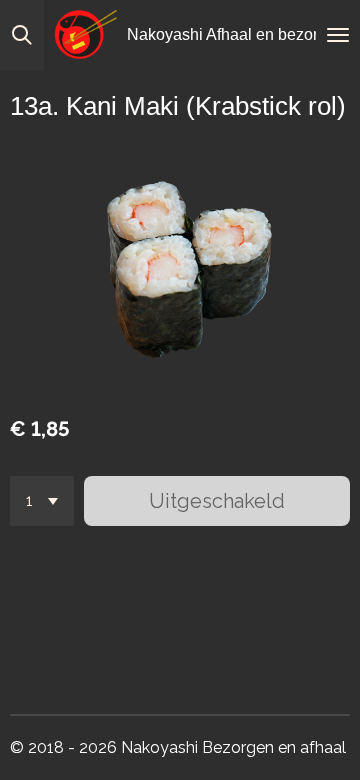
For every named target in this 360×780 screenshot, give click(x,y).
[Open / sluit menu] (338, 35)
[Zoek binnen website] (22, 35)
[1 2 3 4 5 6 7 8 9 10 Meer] (42, 501)
